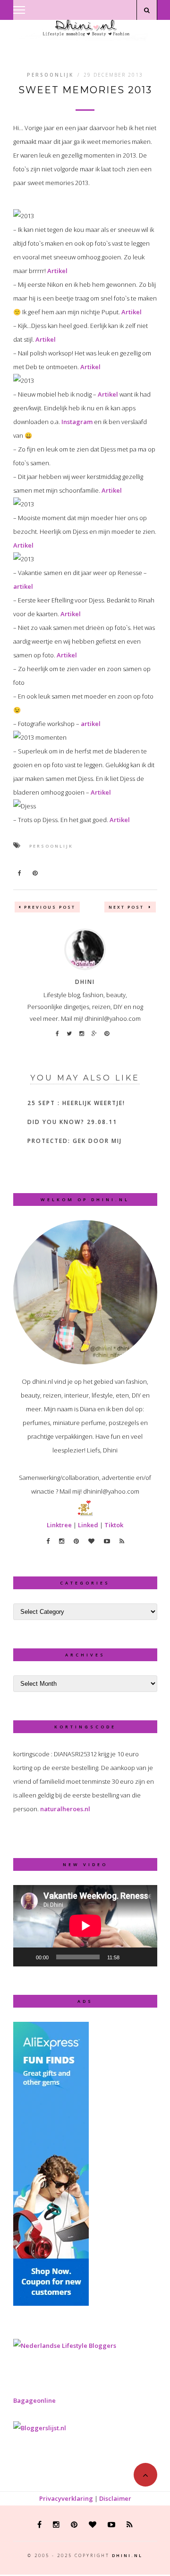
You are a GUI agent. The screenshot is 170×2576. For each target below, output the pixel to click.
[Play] (25, 1957)
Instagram (77, 422)
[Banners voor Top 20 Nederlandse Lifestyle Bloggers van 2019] (65, 2346)
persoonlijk (51, 846)
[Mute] (130, 1957)
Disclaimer (115, 2498)
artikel (23, 586)
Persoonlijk (50, 75)
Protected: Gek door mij (75, 1141)
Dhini (85, 982)
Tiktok (114, 1525)
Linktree (59, 1525)
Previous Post (50, 907)
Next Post (127, 907)
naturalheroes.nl (65, 1809)
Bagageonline (34, 2400)
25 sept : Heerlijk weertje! (76, 1103)
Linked (88, 1525)
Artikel (57, 271)
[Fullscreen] (145, 1957)
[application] (85, 1926)
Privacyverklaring (66, 2498)
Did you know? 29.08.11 (72, 1122)
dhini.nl (127, 2555)
